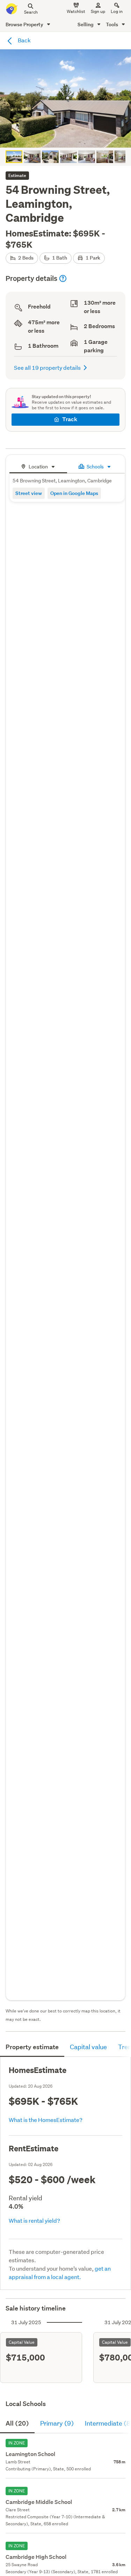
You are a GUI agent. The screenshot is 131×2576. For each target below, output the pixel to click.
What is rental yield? (34, 2220)
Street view (29, 493)
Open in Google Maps (74, 493)
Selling (86, 24)
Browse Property (25, 24)
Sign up (98, 11)
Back (24, 40)
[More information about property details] (63, 278)
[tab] (38, 466)
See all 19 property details (47, 367)
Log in (117, 11)
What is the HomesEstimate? (46, 2120)
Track (70, 419)
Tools (112, 24)
